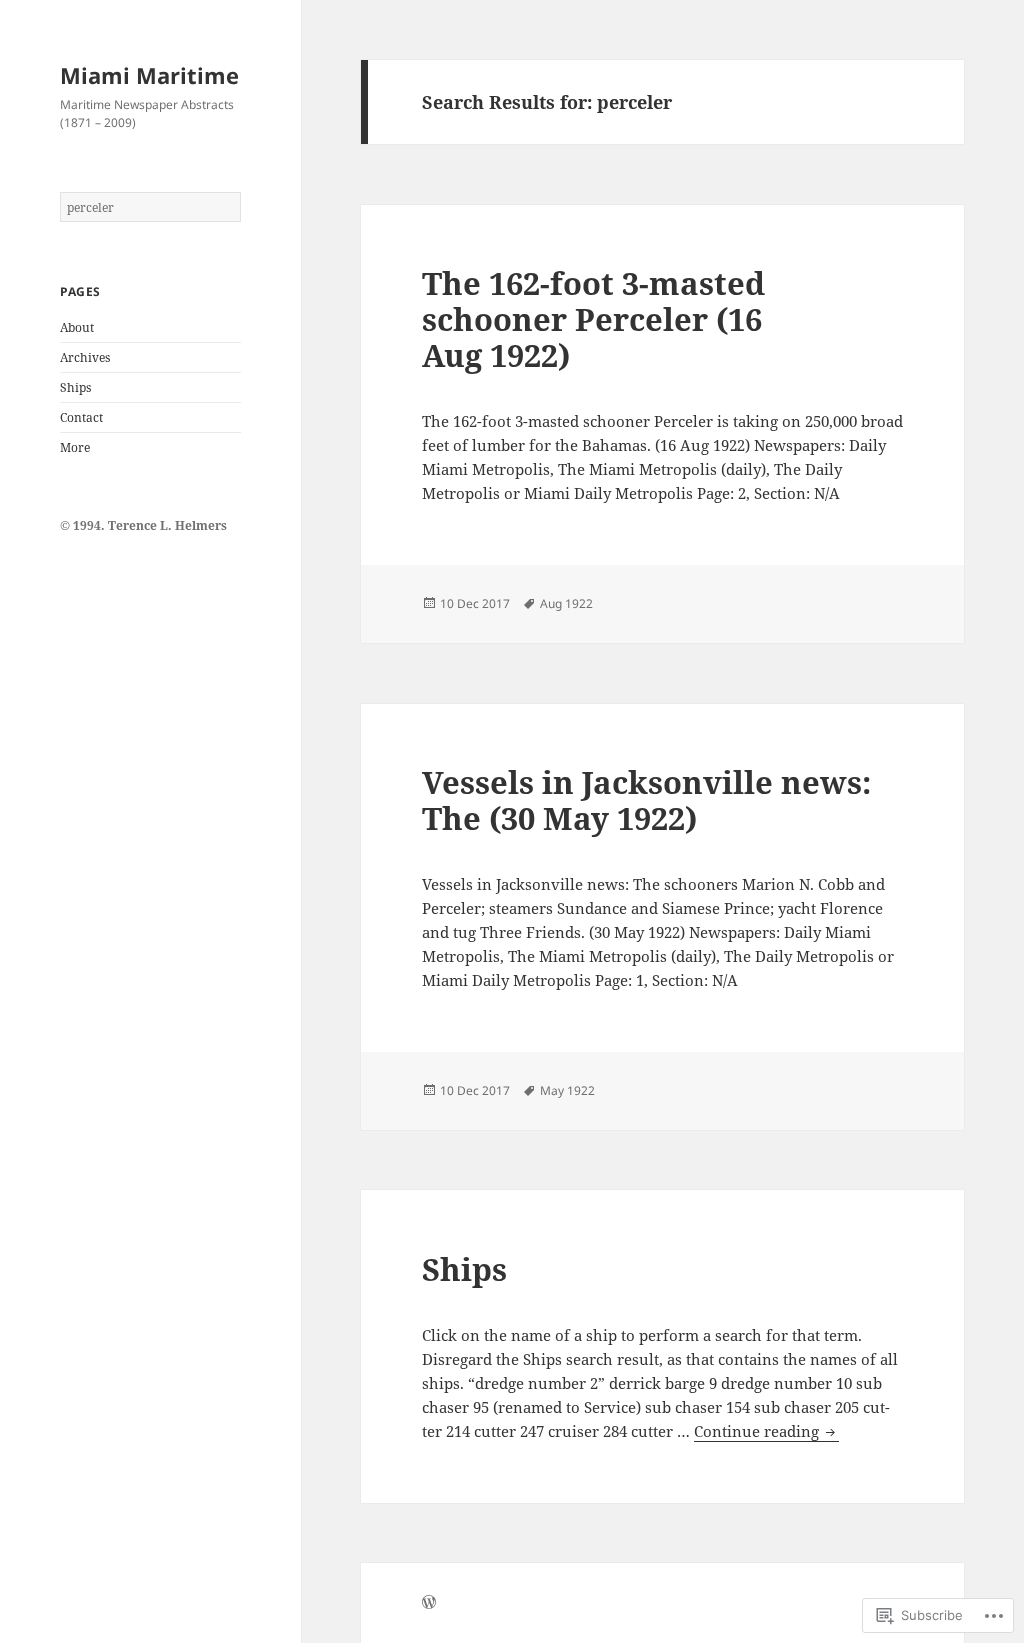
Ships (75, 387)
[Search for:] (150, 207)
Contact (81, 417)
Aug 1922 (566, 603)
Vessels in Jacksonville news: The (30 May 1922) (646, 800)
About (77, 327)
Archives (85, 357)
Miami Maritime (149, 75)
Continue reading (758, 1431)
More (75, 447)
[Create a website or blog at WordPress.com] (429, 1604)
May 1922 (567, 1090)
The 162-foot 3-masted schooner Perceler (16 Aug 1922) (593, 319)
